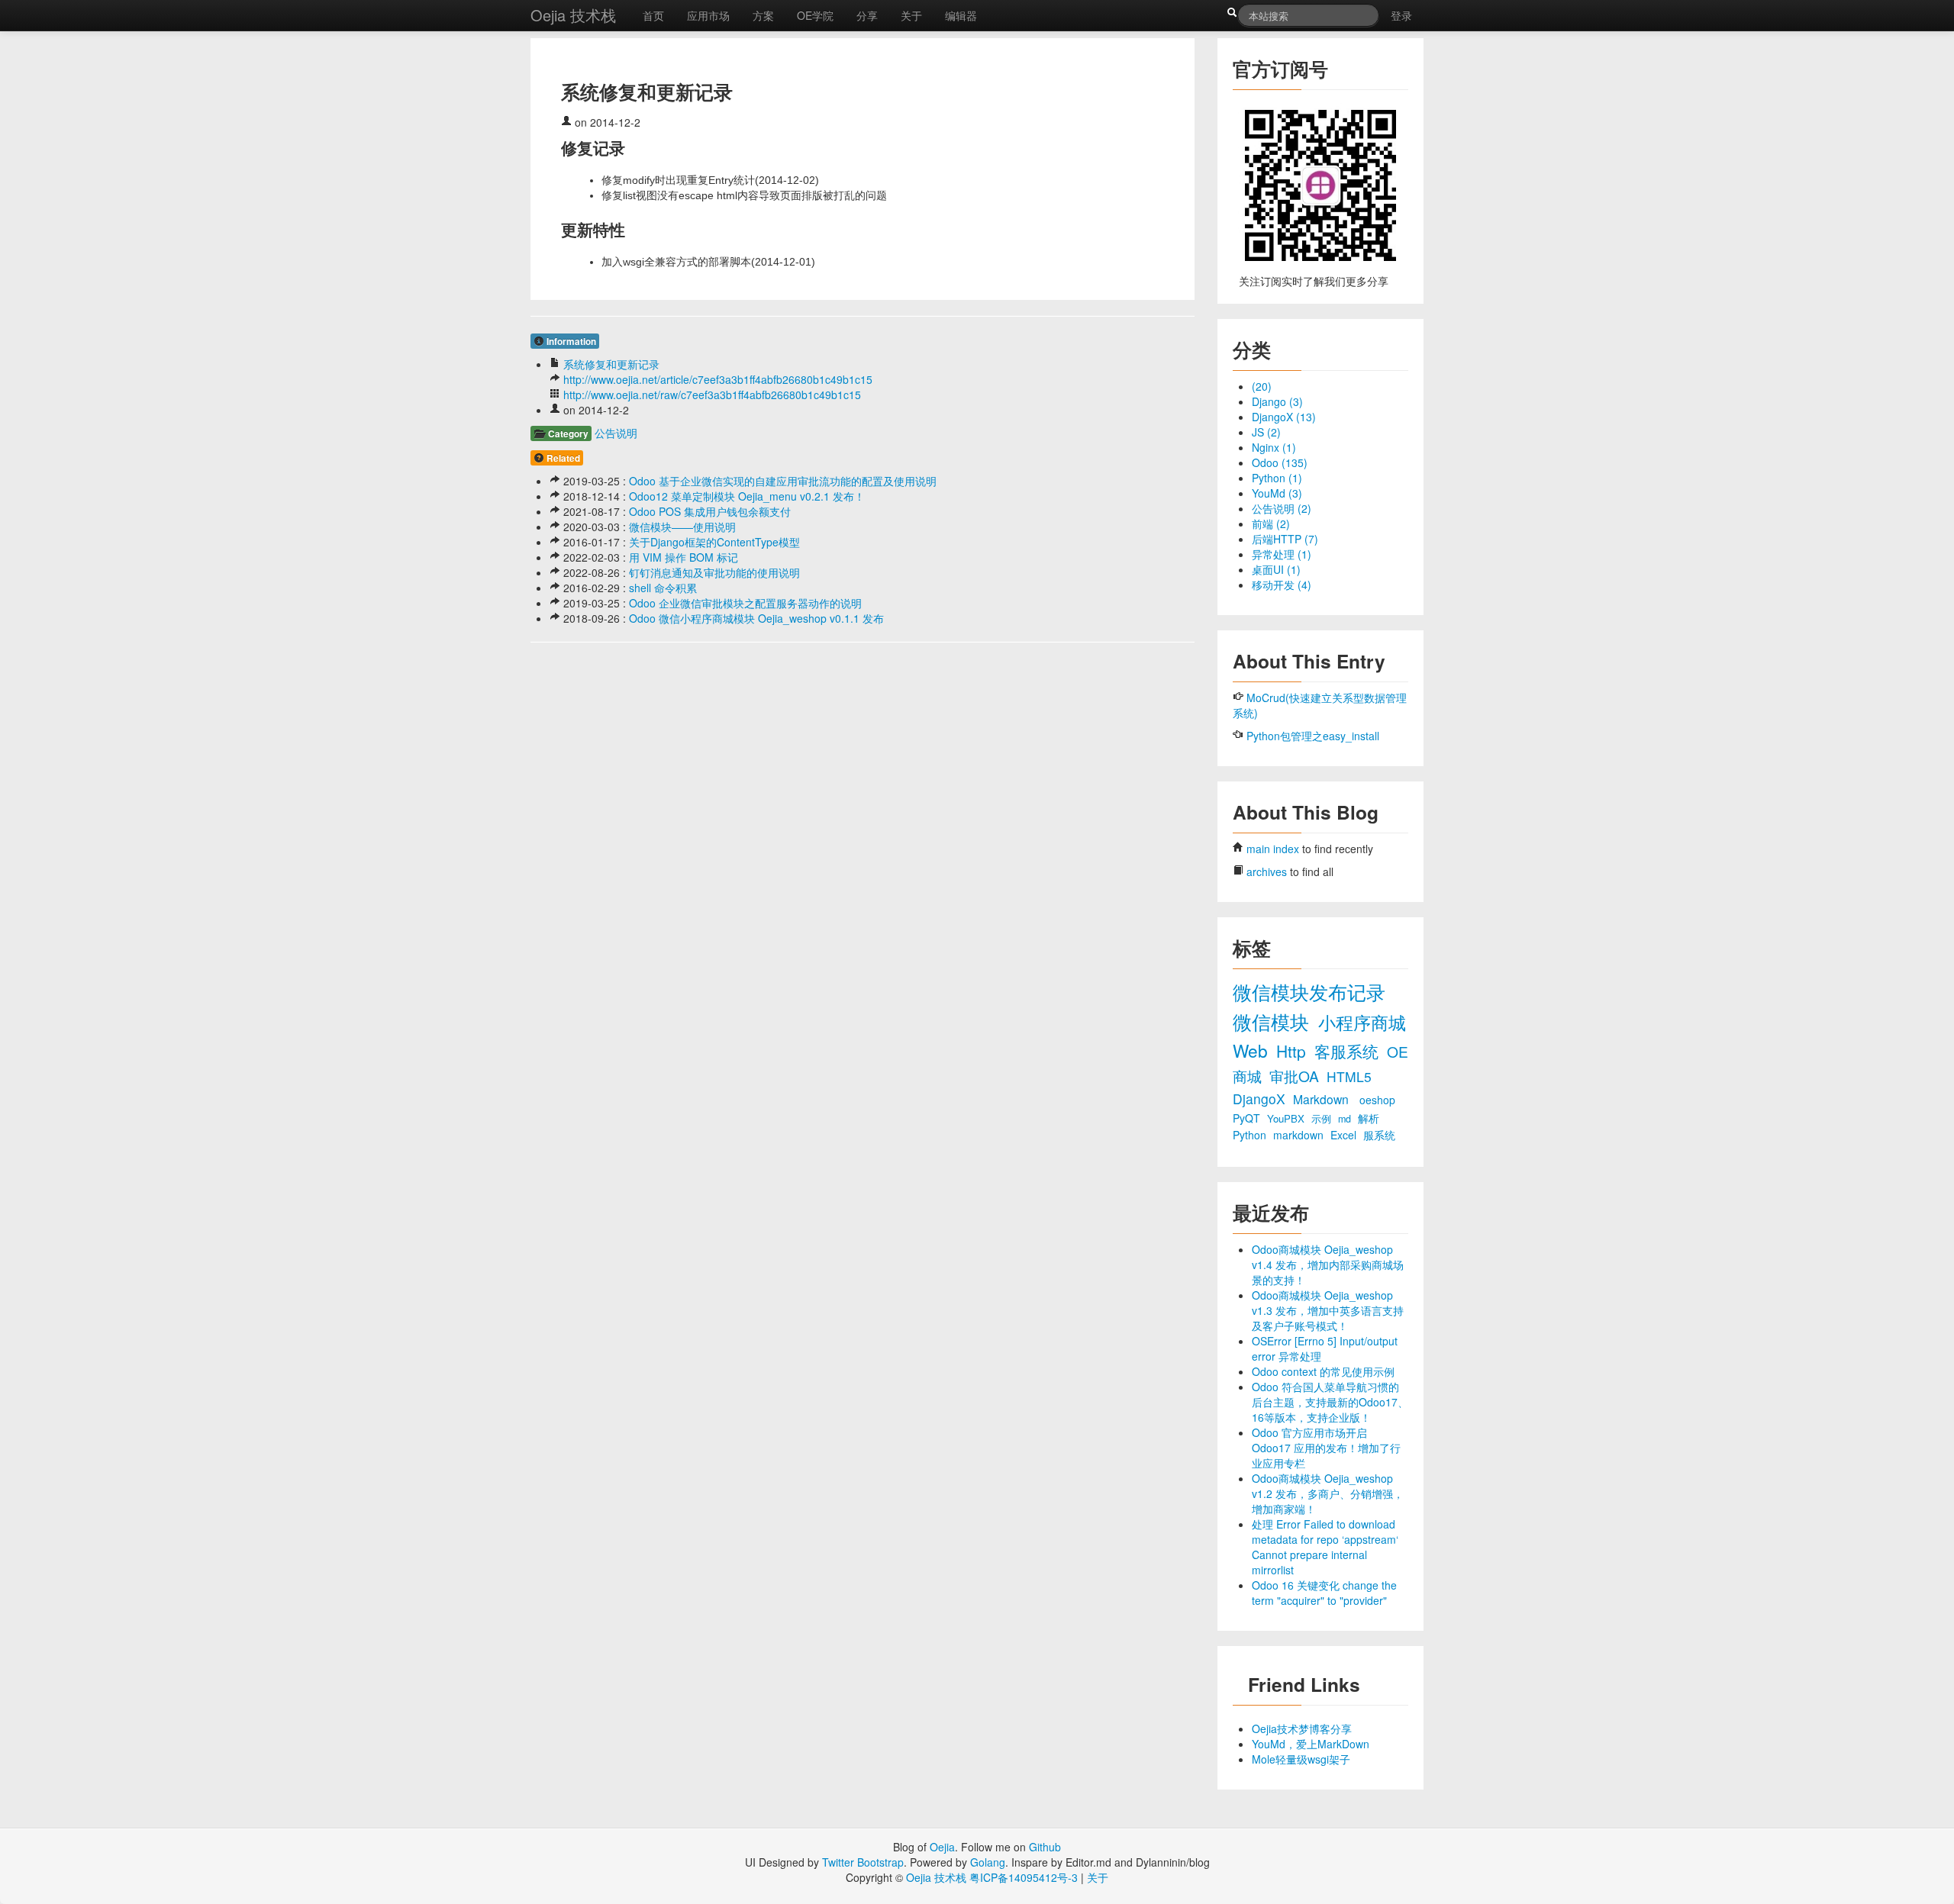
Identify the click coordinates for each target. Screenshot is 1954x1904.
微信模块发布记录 (1309, 992)
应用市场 (708, 15)
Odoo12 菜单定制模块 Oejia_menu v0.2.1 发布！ (747, 496)
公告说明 (616, 433)
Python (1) (1277, 478)
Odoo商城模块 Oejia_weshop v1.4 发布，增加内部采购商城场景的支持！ (1328, 1265)
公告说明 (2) (1282, 508)
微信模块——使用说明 (682, 527)
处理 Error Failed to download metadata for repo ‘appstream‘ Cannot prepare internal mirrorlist (1325, 1547)
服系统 (1379, 1135)
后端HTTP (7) (1285, 539)
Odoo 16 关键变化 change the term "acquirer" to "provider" (1324, 1593)
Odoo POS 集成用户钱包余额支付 (710, 511)
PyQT (1248, 1118)
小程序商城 (1362, 1022)
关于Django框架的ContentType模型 (714, 542)
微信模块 (1274, 1021)
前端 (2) (1271, 524)
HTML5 (1349, 1076)
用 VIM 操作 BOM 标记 (684, 557)
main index (1273, 849)
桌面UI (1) (1276, 569)
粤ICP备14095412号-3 (1024, 1877)
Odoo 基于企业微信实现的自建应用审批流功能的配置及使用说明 (783, 481)
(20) (1262, 386)
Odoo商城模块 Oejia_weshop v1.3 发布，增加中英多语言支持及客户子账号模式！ (1328, 1310)
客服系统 (1349, 1051)
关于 (911, 15)
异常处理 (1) (1282, 554)
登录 (1401, 15)
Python (1251, 1135)
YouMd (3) (1277, 493)
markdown (1300, 1135)
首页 (653, 15)
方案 (763, 15)
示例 (1323, 1119)
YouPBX (1287, 1118)
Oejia (942, 1847)
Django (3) (1277, 401)
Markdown (1322, 1099)
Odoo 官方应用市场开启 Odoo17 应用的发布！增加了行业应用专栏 (1326, 1448)
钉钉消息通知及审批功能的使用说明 (714, 572)
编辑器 (961, 15)
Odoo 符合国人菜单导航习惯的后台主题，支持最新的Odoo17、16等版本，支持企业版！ (1330, 1402)
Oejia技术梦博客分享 (1302, 1728)
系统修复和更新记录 (611, 364)
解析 (1369, 1118)
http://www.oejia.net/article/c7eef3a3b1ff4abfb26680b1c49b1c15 (718, 379)
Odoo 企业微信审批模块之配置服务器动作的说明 (745, 603)
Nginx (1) (1274, 447)
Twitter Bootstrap (863, 1862)
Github (1045, 1847)
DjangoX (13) (1284, 417)
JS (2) (1266, 432)
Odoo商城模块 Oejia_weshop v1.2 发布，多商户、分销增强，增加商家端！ (1328, 1493)
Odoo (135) (1280, 462)
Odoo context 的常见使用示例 (1323, 1371)
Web (1253, 1050)
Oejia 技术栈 (573, 15)
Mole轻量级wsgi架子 (1301, 1759)
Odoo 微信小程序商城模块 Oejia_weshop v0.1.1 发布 (756, 618)
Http (1293, 1051)
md (1346, 1119)
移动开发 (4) (1282, 585)
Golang (988, 1862)
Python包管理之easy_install (1313, 736)
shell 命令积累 (663, 588)
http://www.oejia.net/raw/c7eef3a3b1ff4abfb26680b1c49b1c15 (712, 395)
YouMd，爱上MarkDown (1311, 1744)
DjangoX (1261, 1099)
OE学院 (815, 15)
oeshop (1377, 1100)
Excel (1345, 1135)
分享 (867, 15)
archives (1267, 871)
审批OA (1296, 1076)
